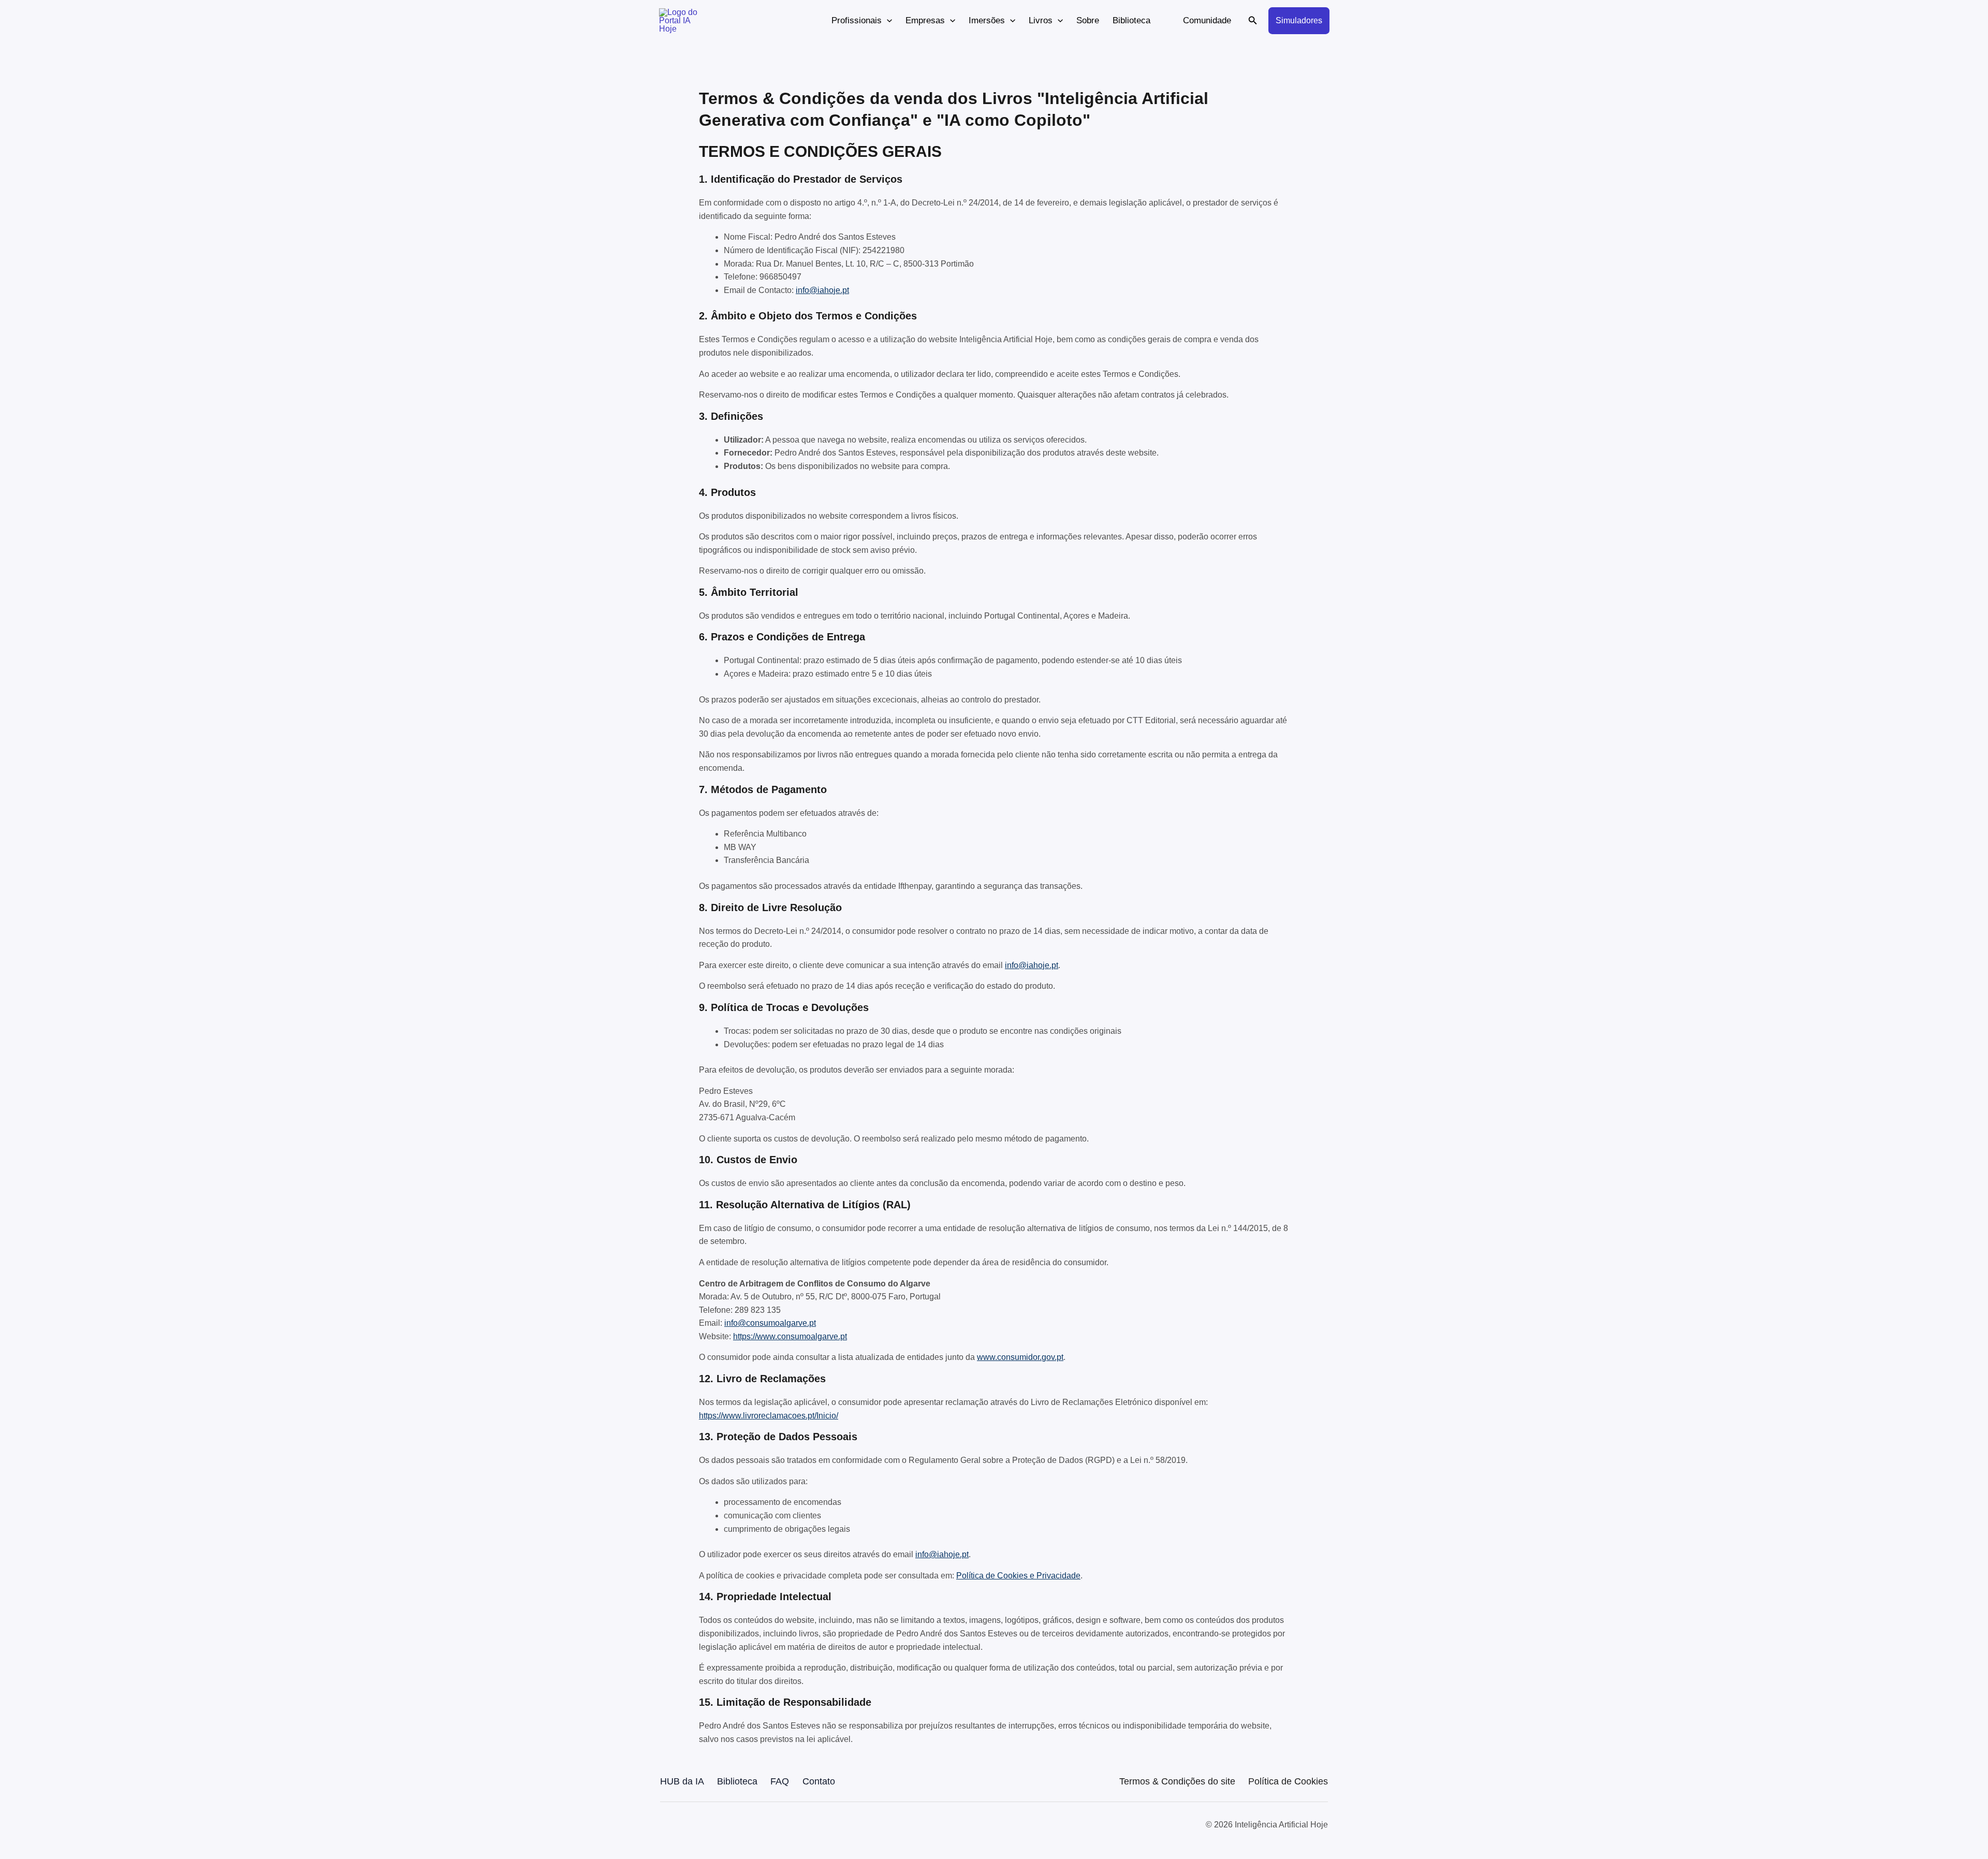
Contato (819, 1781)
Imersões (987, 20)
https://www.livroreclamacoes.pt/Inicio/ (769, 1416)
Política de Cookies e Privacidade (1018, 1576)
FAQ (780, 1781)
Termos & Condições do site (1177, 1781)
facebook (668, 1825)
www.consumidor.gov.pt (1020, 1357)
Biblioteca (1131, 20)
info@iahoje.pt (822, 290)
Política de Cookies (1288, 1781)
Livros (1041, 20)
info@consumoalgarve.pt (770, 1323)
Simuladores (1299, 20)
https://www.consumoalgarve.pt (790, 1336)
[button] (887, 21)
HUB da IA (682, 1781)
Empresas (925, 20)
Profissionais (857, 20)
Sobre (1088, 20)
